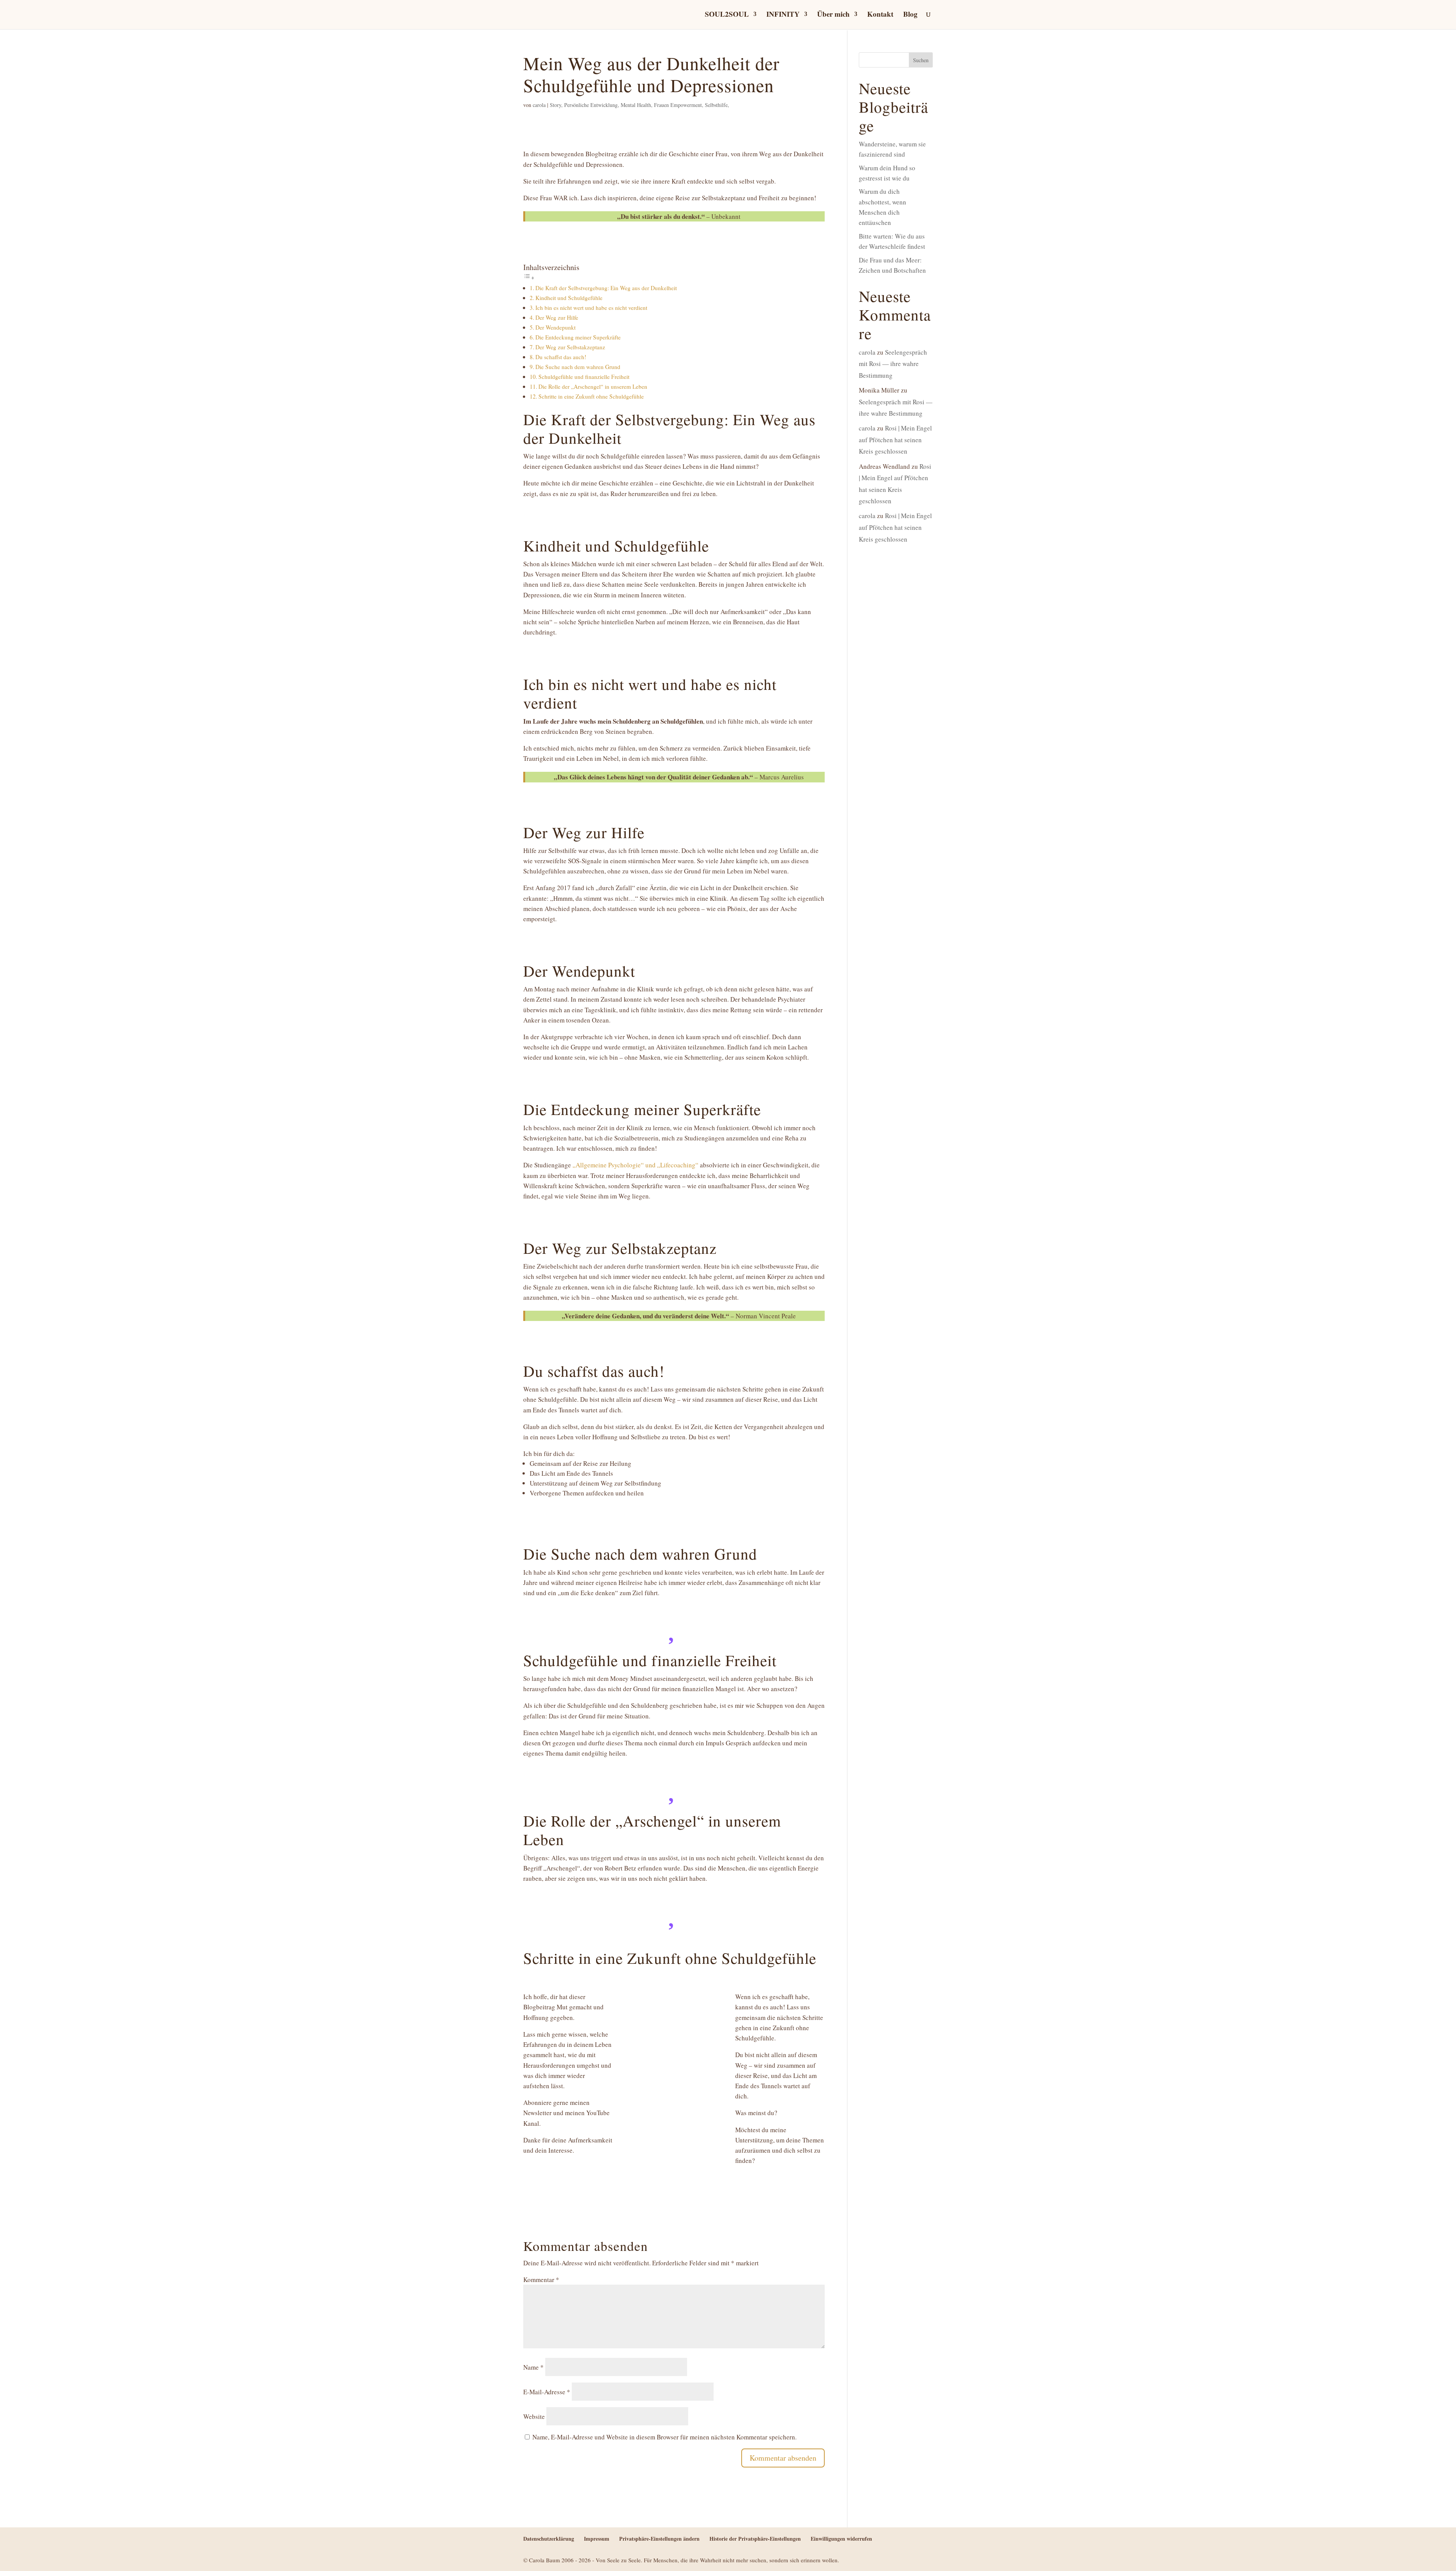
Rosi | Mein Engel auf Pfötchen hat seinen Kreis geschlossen (895, 440)
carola (539, 105)
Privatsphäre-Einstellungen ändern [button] (659, 2539)
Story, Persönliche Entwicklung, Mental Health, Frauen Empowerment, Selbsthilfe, (639, 105)
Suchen (921, 60)
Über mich (833, 15)
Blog (910, 15)
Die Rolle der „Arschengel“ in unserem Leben (593, 386)
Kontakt (880, 15)
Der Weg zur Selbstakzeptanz (570, 347)
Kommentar (541, 2280)
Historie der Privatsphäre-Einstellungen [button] (755, 2539)
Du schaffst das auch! (561, 357)
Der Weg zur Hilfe (557, 317)
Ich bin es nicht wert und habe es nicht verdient (591, 308)
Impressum (597, 2539)
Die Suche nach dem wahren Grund (578, 367)
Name (533, 2367)
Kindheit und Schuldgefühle (569, 298)
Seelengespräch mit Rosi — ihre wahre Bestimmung (893, 364)
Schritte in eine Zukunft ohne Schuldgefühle (591, 396)
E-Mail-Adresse (547, 2392)
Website (534, 2416)
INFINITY (783, 15)
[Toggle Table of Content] (529, 277)
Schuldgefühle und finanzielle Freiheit (584, 377)
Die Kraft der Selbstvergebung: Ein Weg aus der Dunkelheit (606, 288)
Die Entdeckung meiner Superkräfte (578, 337)
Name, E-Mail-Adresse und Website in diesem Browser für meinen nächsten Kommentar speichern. (664, 2437)
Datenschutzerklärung (549, 2539)
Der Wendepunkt (555, 327)
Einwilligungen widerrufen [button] (841, 2539)
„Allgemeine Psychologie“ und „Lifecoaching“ (635, 1165)
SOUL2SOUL (727, 15)
